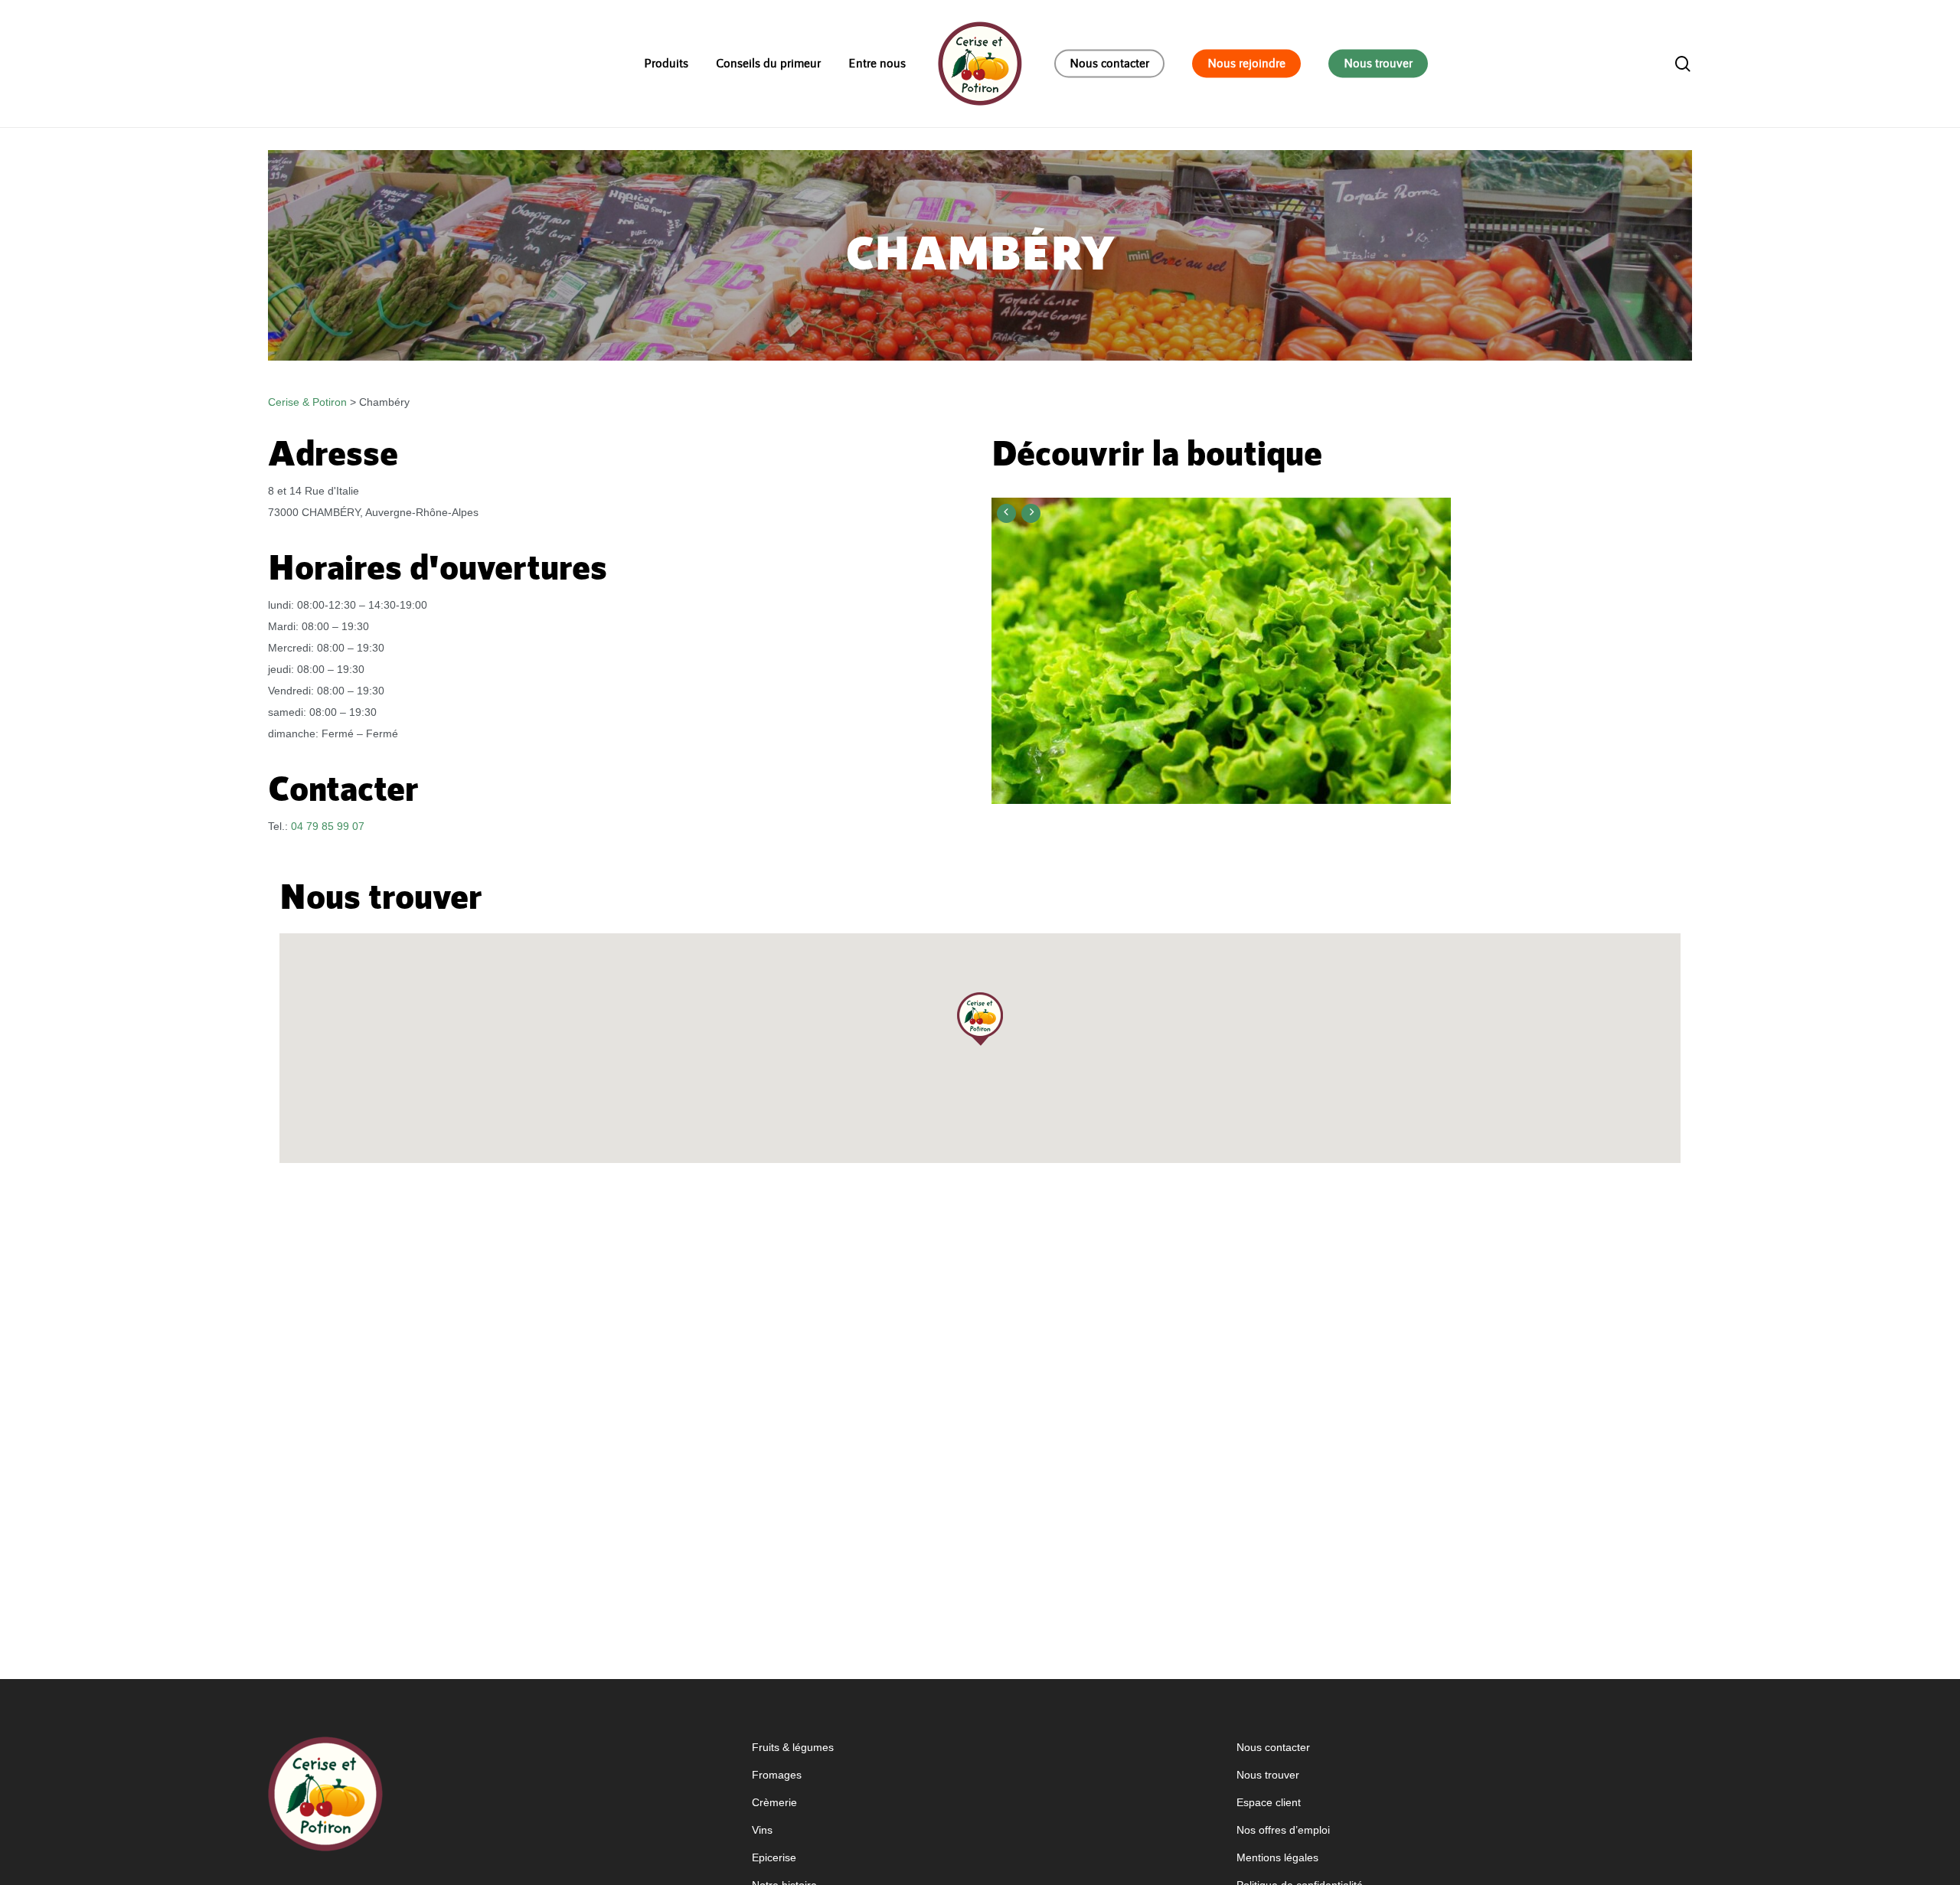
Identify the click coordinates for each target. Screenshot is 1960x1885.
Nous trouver (1268, 1775)
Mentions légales (1277, 1857)
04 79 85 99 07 (328, 826)
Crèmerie (774, 1802)
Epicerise (774, 1857)
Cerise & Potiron (307, 402)
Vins (762, 1830)
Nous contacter (1273, 1747)
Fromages (777, 1775)
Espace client (1269, 1802)
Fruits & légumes (793, 1747)
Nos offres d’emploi (1283, 1830)
